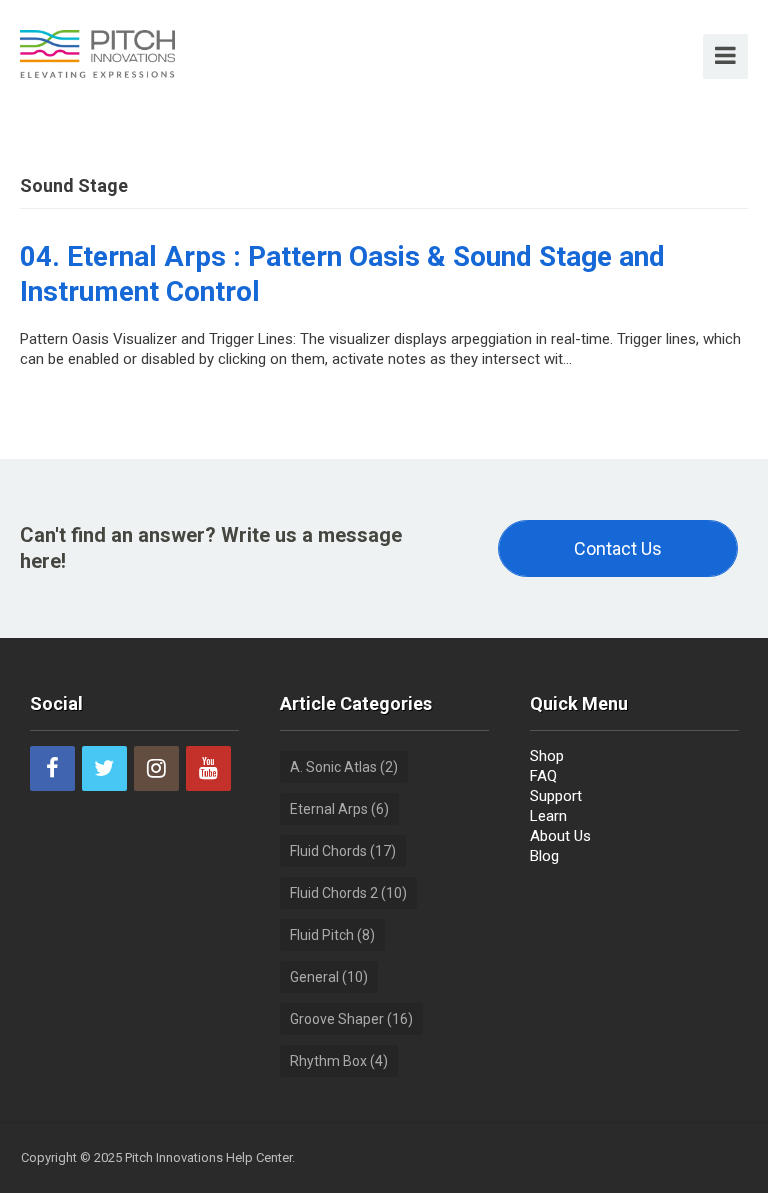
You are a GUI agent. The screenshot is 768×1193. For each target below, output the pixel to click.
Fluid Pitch (332, 935)
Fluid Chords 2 (348, 893)
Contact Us (618, 548)
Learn (548, 816)
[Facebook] (52, 768)
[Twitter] (104, 768)
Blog (544, 856)
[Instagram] (156, 768)
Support (556, 796)
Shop (547, 756)
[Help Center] (97, 52)
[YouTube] (208, 768)
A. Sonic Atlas (344, 767)
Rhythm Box (339, 1061)
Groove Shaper (351, 1019)
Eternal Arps (339, 809)
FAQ (543, 776)
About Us (560, 836)
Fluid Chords (343, 851)
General (329, 977)
